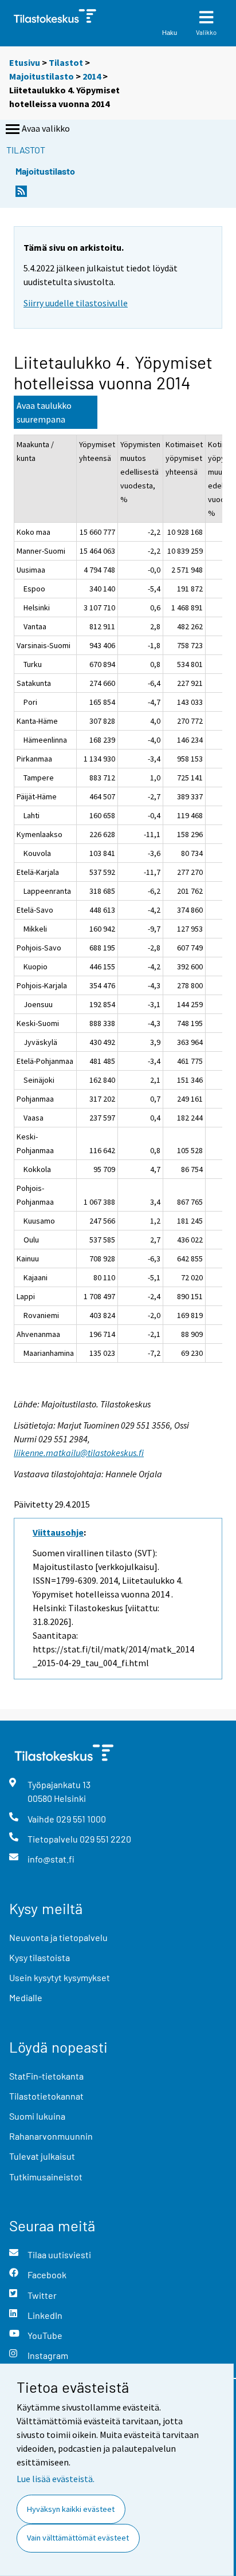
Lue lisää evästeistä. (56, 2479)
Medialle (26, 1997)
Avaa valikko (46, 128)
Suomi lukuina (37, 2116)
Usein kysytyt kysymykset (60, 1977)
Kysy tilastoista (40, 1957)
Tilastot (66, 62)
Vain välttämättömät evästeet (78, 2538)
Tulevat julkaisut (42, 2156)
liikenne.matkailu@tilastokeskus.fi (79, 1453)
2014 (92, 76)
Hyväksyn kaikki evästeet (71, 2509)
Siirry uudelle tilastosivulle (76, 303)
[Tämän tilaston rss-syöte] (21, 194)
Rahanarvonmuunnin (51, 2136)
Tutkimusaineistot (46, 2177)
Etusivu (25, 62)
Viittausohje (58, 1532)
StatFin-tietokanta (46, 2076)
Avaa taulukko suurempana (44, 412)
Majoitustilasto (42, 76)
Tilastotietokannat (46, 2096)
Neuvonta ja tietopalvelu (58, 1937)
